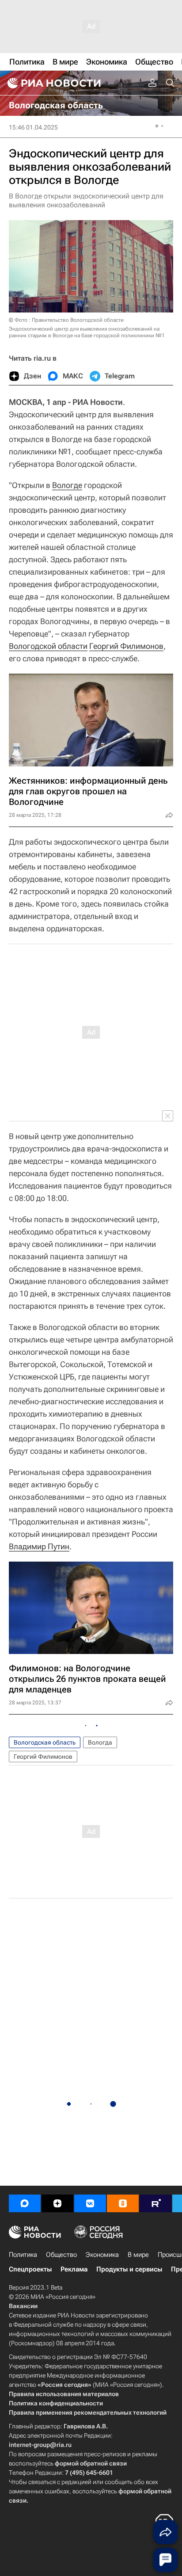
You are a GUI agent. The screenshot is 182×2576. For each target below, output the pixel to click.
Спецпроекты (30, 2269)
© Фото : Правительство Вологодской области (66, 320)
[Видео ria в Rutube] (155, 2203)
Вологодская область (45, 1742)
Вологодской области (48, 646)
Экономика (102, 2255)
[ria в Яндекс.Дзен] (57, 2203)
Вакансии (23, 2306)
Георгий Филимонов (126, 646)
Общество (61, 2255)
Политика (23, 2255)
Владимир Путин (39, 1546)
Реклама (74, 2269)
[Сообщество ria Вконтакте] (90, 2203)
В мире (138, 2255)
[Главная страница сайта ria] (53, 83)
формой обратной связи (91, 2463)
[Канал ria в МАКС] (25, 2203)
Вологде (67, 485)
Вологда (100, 1742)
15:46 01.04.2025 (33, 127)
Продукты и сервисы (129, 2269)
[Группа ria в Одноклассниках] (123, 2203)
